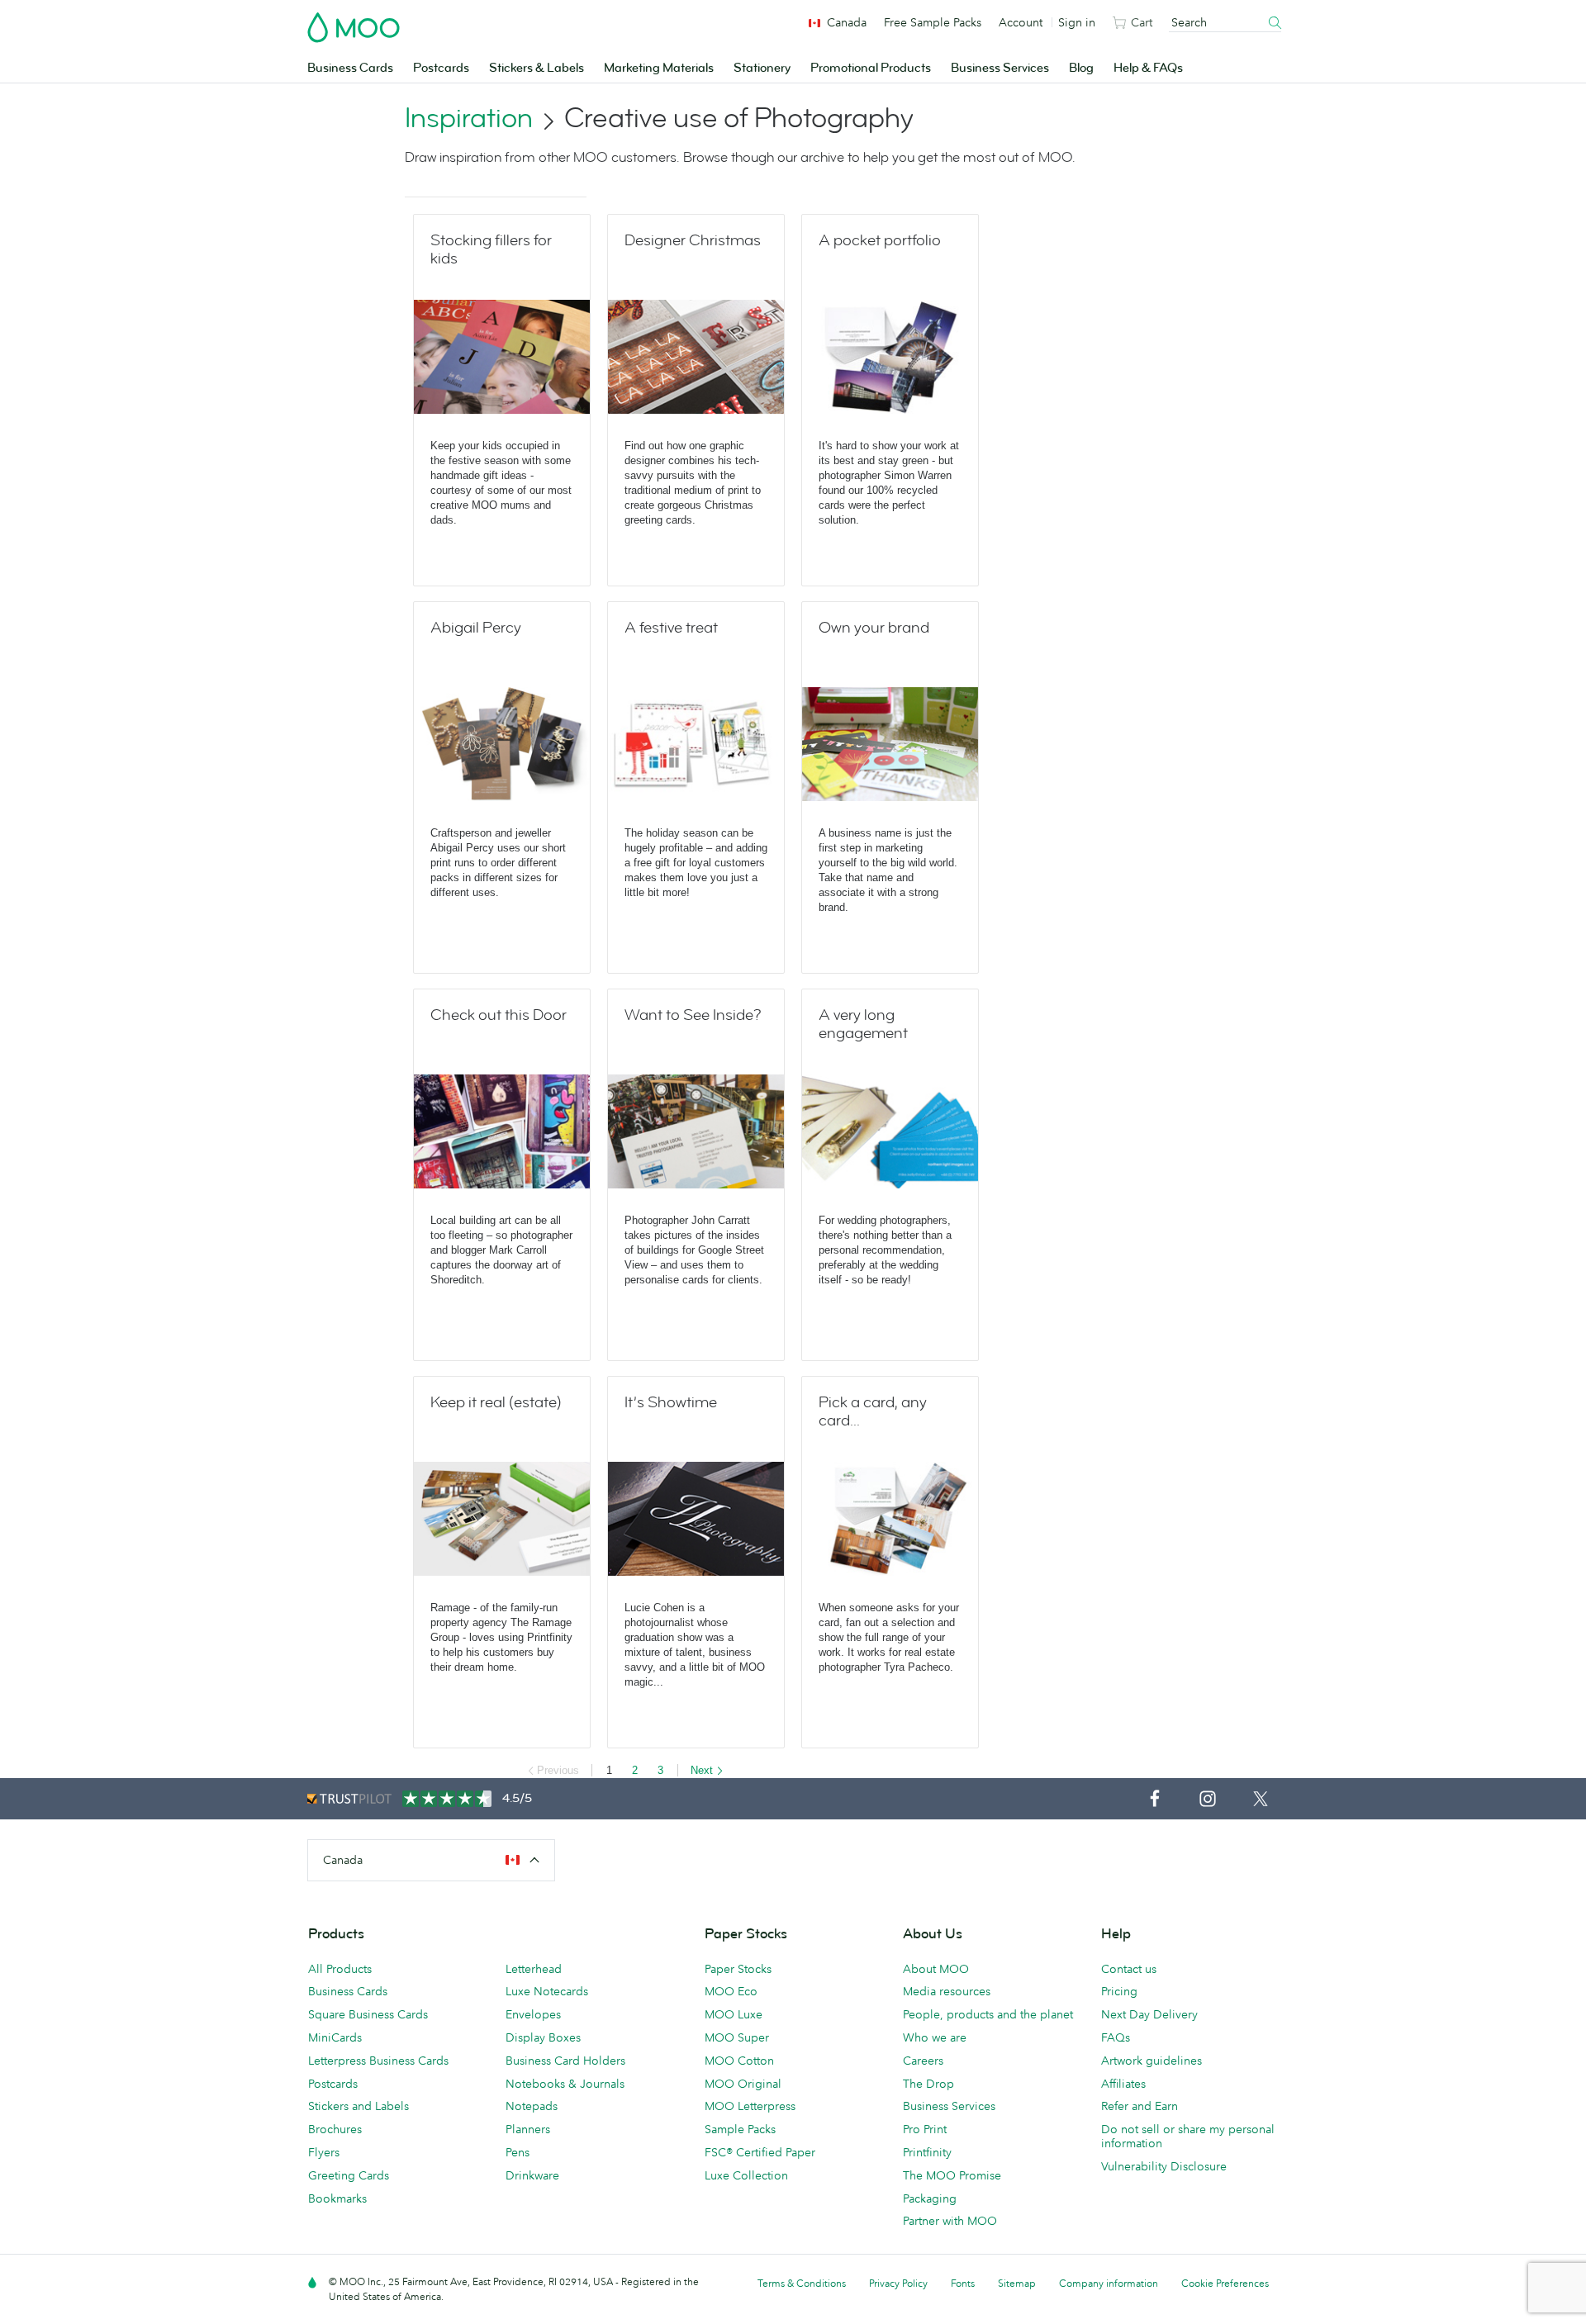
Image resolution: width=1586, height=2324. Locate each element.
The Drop (928, 2084)
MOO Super (737, 2037)
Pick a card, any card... (873, 1411)
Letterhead (534, 1969)
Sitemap (1017, 2283)
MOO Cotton (739, 2061)
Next (702, 1770)
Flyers (324, 2152)
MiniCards (335, 2037)
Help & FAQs (1148, 68)
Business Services (1000, 68)
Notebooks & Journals (565, 2084)
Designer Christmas (693, 240)
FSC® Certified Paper (760, 2152)
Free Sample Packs (933, 22)
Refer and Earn (1140, 2106)
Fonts (963, 2283)
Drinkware (532, 2175)
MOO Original (743, 2084)
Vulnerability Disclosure (1164, 2166)
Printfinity (927, 2152)
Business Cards (350, 68)
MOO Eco (731, 1991)
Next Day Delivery (1149, 2014)
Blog (1081, 68)
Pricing (1119, 1991)
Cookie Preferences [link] (1225, 2283)
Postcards (441, 68)
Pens (518, 2152)
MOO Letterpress (750, 2106)
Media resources (947, 1991)
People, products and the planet (988, 2014)
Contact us (1129, 1969)
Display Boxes (543, 2037)
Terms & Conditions (802, 2283)
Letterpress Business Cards (378, 2061)
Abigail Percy (476, 628)
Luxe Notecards (547, 1991)
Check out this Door (499, 1015)
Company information (1109, 2283)
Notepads (532, 2106)
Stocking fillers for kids (491, 249)
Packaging (930, 2198)
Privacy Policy (898, 2283)
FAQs (1116, 2037)
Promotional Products (871, 68)
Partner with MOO (950, 2221)
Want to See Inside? (693, 1015)
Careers (923, 2061)
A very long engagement (863, 1024)
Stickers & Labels (537, 68)
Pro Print (925, 2129)
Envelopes (533, 2014)
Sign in (1077, 22)
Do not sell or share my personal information (1188, 2136)
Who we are (935, 2037)
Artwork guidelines (1152, 2061)
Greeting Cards (349, 2175)
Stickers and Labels (359, 2106)
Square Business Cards (368, 2014)
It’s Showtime (671, 1402)
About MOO (936, 1969)
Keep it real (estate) (496, 1402)
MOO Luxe (734, 2014)
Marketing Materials (659, 68)
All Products (340, 1969)
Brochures (335, 2129)
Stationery (762, 68)
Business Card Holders (565, 2061)
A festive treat (671, 628)
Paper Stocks (738, 1969)
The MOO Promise (952, 2175)
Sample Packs (740, 2129)
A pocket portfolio (880, 240)
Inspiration (469, 118)
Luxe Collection (746, 2175)
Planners (528, 2129)
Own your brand (874, 628)
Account (1021, 22)
